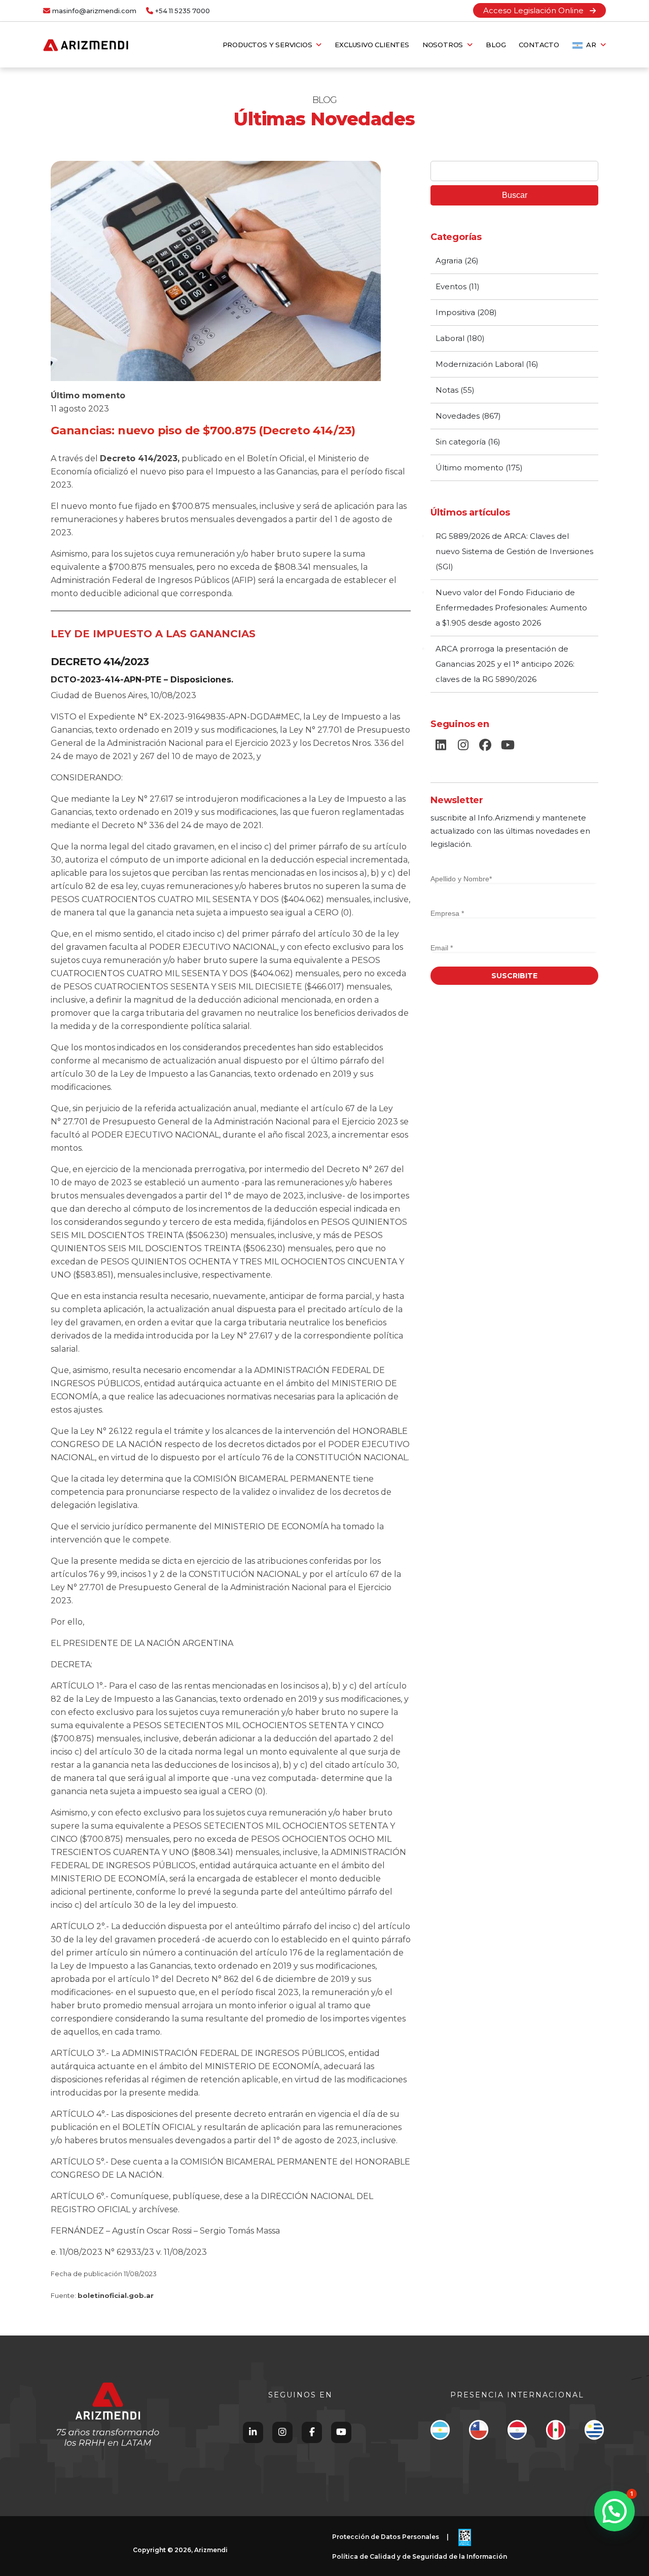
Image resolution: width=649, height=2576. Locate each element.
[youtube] (508, 745)
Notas (447, 390)
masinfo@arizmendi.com (94, 11)
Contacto (539, 45)
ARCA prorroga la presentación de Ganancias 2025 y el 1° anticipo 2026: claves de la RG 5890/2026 (505, 664)
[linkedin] (441, 745)
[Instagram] (282, 2432)
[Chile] (478, 2432)
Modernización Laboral (480, 364)
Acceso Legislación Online (536, 10)
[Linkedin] (253, 2432)
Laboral (450, 338)
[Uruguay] (594, 2432)
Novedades (458, 416)
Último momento (88, 396)
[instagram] (463, 745)
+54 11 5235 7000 (183, 11)
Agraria (449, 261)
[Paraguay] (517, 2432)
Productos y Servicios (269, 45)
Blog (496, 45)
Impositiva (455, 312)
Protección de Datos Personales (386, 2537)
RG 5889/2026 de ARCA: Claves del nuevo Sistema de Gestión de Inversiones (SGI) (514, 551)
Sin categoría (461, 442)
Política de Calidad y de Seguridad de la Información (420, 2556)
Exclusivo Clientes (372, 45)
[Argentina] (440, 2432)
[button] (615, 2511)
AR (591, 45)
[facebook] (485, 745)
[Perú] (555, 2432)
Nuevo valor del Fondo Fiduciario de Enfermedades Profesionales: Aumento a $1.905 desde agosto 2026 (511, 608)
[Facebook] (312, 2432)
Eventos (451, 286)
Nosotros (445, 45)
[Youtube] (341, 2432)
